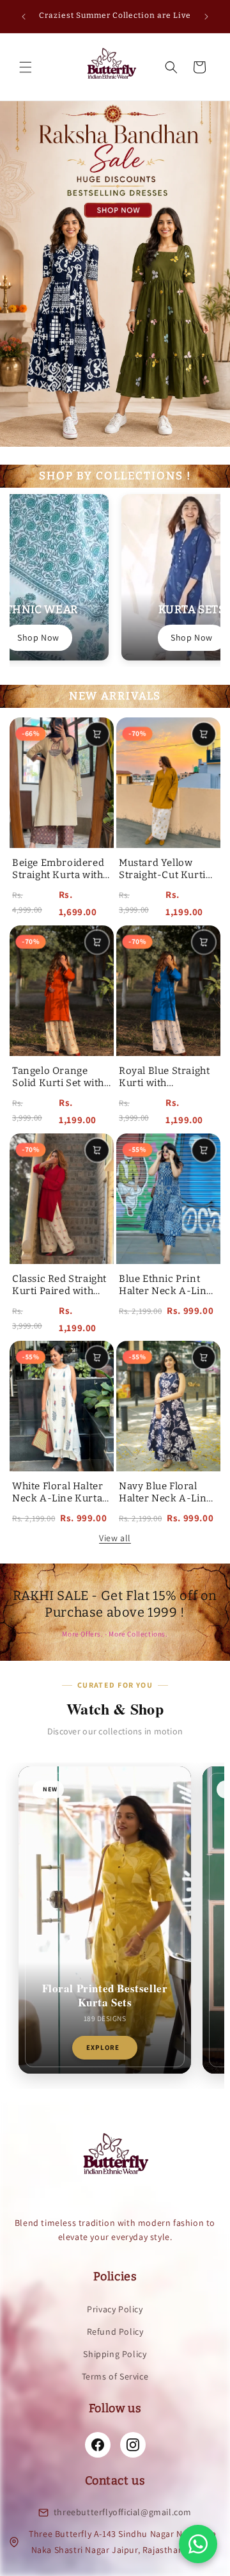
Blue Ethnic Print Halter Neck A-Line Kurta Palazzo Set (165, 1291)
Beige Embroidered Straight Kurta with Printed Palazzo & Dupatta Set (58, 882)
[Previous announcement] (24, 17)
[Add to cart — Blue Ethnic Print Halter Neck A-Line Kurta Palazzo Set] (204, 1150)
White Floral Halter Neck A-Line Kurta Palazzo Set (57, 1499)
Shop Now (38, 637)
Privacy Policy (115, 2309)
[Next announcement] (206, 17)
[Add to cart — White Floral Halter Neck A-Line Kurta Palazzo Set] (97, 1358)
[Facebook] (98, 2445)
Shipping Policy (115, 2354)
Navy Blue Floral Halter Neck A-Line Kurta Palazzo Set (165, 1499)
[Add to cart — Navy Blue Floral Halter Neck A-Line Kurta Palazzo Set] (203, 1358)
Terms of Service (115, 2376)
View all (115, 1538)
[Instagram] (133, 2445)
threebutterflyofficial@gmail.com (123, 2512)
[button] (26, 67)
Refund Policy (115, 2332)
